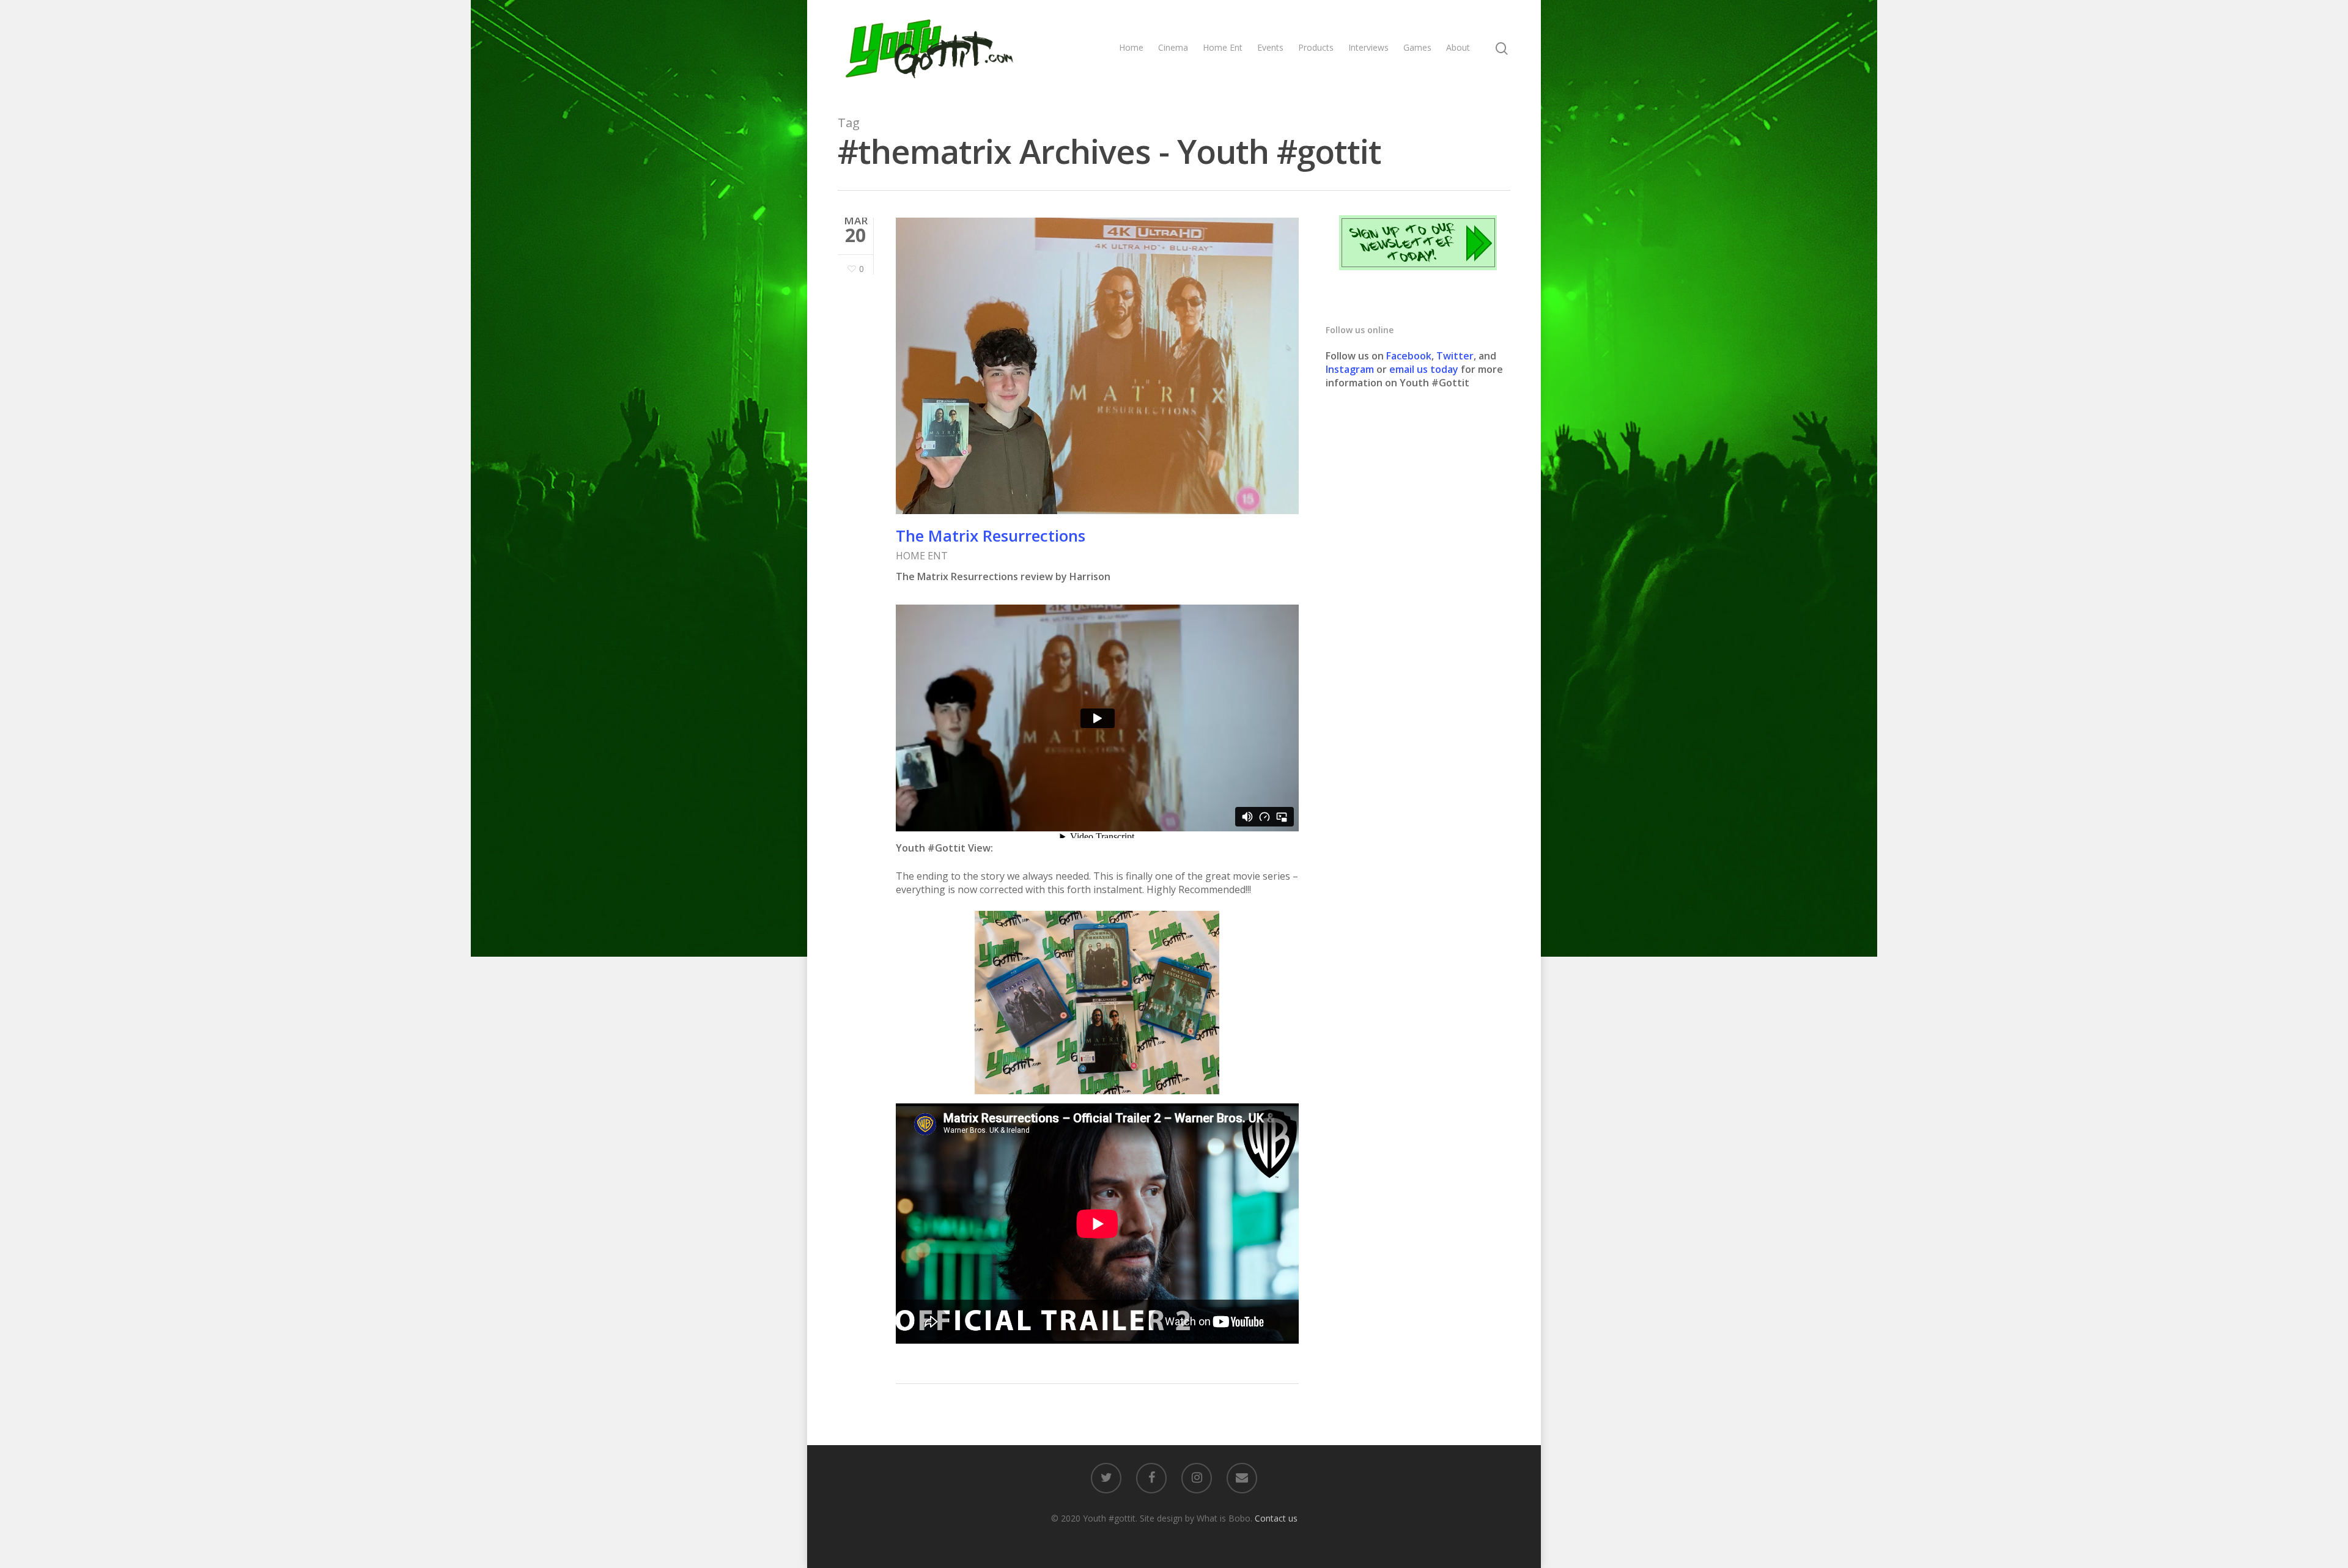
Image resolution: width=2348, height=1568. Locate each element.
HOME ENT (922, 556)
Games (1417, 47)
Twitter (1455, 356)
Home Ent (1223, 47)
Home (1131, 47)
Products (1316, 47)
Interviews (1368, 47)
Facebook (1409, 356)
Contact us (1276, 1518)
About (1458, 47)
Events (1270, 47)
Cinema (1173, 47)
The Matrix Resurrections (991, 536)
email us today (1424, 369)
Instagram (1351, 369)
